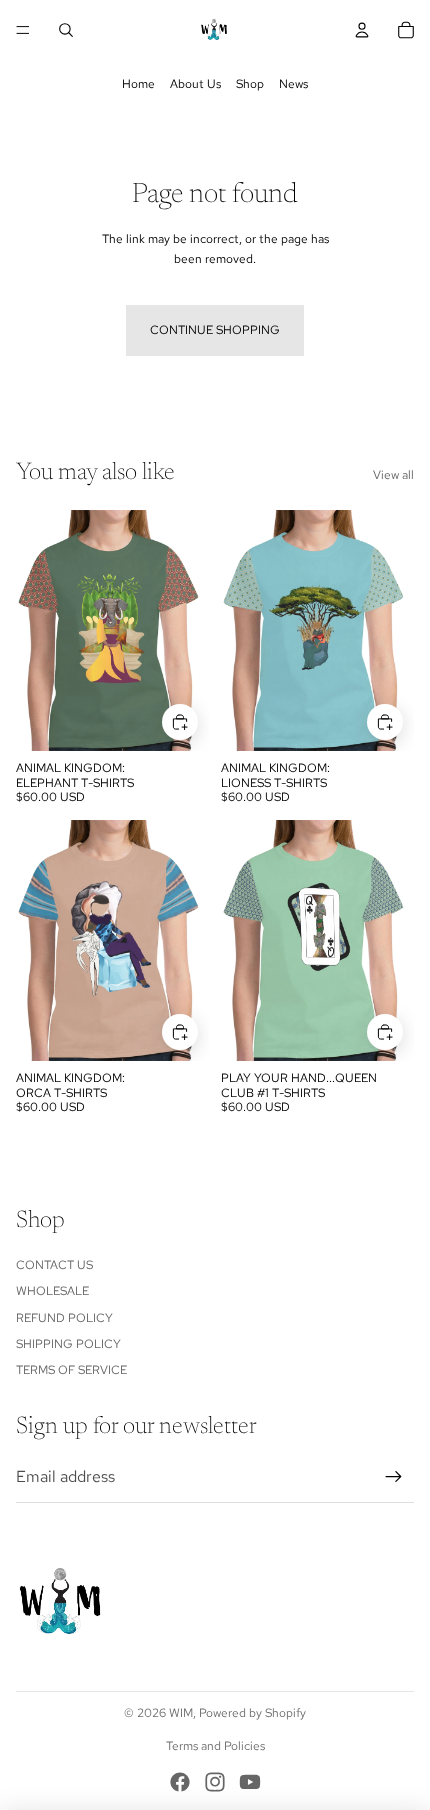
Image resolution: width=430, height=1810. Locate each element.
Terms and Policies (215, 1746)
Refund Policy (64, 1318)
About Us (195, 84)
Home (138, 84)
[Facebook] (180, 1782)
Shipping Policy (68, 1344)
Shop (250, 84)
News (293, 84)
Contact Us (54, 1265)
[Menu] (23, 30)
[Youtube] (250, 1782)
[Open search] (66, 30)
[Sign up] (394, 1477)
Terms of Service (71, 1370)
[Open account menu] (362, 30)
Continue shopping (215, 330)
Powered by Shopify (252, 1713)
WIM (181, 1713)
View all (393, 475)
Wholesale (52, 1291)
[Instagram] (215, 1782)
